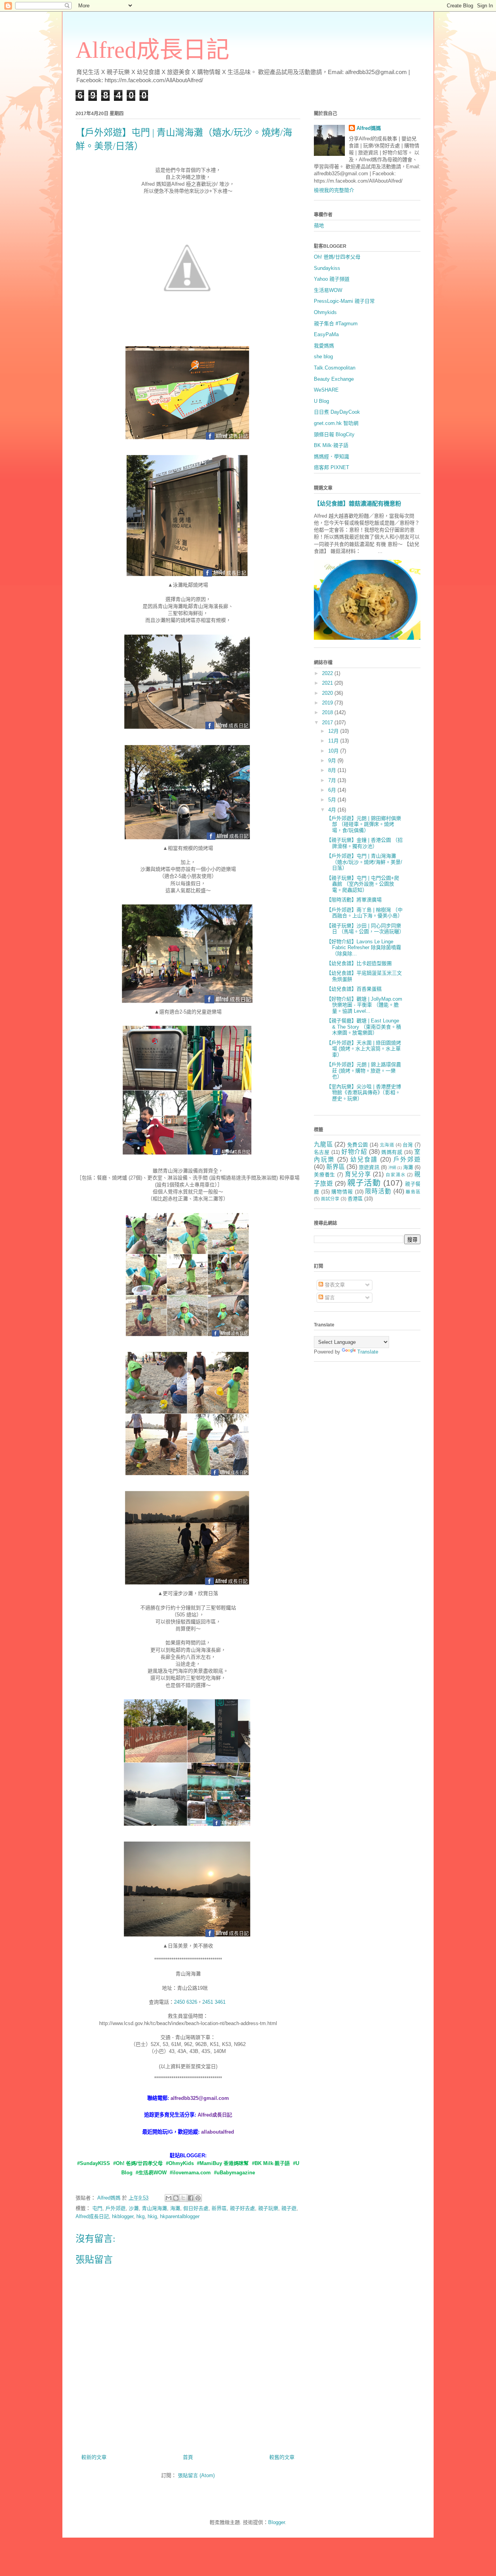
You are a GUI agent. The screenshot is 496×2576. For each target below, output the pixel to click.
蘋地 (319, 225)
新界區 (219, 2208)
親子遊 (289, 2208)
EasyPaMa (326, 334)
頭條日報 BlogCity (334, 434)
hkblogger (123, 2216)
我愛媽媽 (324, 346)
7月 (333, 780)
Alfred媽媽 (369, 128)
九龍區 (323, 1144)
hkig (152, 2216)
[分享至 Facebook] (191, 2198)
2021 (328, 683)
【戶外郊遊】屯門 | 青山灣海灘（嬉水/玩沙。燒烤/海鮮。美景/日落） (364, 862)
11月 (334, 741)
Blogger (276, 2522)
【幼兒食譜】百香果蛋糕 (354, 989)
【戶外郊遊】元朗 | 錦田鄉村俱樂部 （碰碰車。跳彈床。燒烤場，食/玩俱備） (364, 824)
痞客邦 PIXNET (332, 467)
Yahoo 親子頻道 (332, 279)
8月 (333, 770)
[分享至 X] (183, 2198)
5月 (333, 800)
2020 (328, 693)
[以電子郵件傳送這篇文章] (169, 2198)
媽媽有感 (392, 1152)
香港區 (355, 1199)
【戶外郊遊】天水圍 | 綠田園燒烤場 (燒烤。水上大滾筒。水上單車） (364, 1049)
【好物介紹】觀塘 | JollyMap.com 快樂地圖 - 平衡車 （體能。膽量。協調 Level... (364, 1005)
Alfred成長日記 (152, 50)
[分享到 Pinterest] (198, 2198)
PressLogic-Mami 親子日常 (344, 301)
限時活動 (378, 1191)
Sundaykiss (327, 268)
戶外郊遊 (115, 2208)
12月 (334, 731)
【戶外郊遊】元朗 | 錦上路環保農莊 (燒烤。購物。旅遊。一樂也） (364, 1070)
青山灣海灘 (154, 2208)
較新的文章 (94, 2457)
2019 (328, 703)
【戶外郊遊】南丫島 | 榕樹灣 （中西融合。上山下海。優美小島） (364, 913)
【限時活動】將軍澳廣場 (354, 900)
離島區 (413, 1192)
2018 (328, 712)
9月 (333, 761)
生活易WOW (328, 290)
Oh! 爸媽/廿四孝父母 (337, 257)
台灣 (408, 1145)
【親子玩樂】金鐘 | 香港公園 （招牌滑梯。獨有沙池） (364, 843)
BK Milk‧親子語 (331, 445)
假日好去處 (196, 2208)
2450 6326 (186, 2002)
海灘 (175, 2208)
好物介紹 (354, 1152)
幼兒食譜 (364, 1159)
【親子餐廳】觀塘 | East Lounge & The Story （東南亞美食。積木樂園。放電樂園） (364, 1027)
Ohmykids (325, 312)
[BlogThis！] (176, 2198)
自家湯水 (395, 1175)
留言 (329, 1297)
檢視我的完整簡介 (334, 190)
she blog (323, 357)
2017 (328, 723)
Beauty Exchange (334, 379)
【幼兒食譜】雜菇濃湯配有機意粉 (357, 503)
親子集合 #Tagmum (336, 324)
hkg (140, 2216)
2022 (328, 673)
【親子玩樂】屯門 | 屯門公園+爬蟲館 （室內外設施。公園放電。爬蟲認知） (363, 884)
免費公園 (357, 1145)
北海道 (387, 1145)
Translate (368, 1352)
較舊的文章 (282, 2457)
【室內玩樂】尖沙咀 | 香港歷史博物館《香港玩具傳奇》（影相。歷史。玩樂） (364, 1093)
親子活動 (364, 1183)
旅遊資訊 (369, 1167)
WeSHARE (326, 390)
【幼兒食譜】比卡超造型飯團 (359, 963)
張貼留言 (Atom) (196, 2475)
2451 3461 (214, 2002)
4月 (333, 810)
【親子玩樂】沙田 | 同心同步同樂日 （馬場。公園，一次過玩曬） (365, 929)
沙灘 (134, 2208)
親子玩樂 (268, 2208)
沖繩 (392, 1168)
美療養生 (325, 1175)
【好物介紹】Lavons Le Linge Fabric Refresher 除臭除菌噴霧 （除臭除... (364, 948)
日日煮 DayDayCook (337, 412)
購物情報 (342, 1192)
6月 (333, 790)
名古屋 (322, 1152)
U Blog (321, 401)
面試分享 (330, 1199)
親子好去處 (242, 2208)
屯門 (97, 2208)
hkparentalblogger (180, 2216)
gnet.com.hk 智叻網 (336, 423)
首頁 (188, 2457)
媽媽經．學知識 (332, 457)
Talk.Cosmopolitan (335, 368)
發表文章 (334, 1285)
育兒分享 (358, 1174)
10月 (334, 751)
